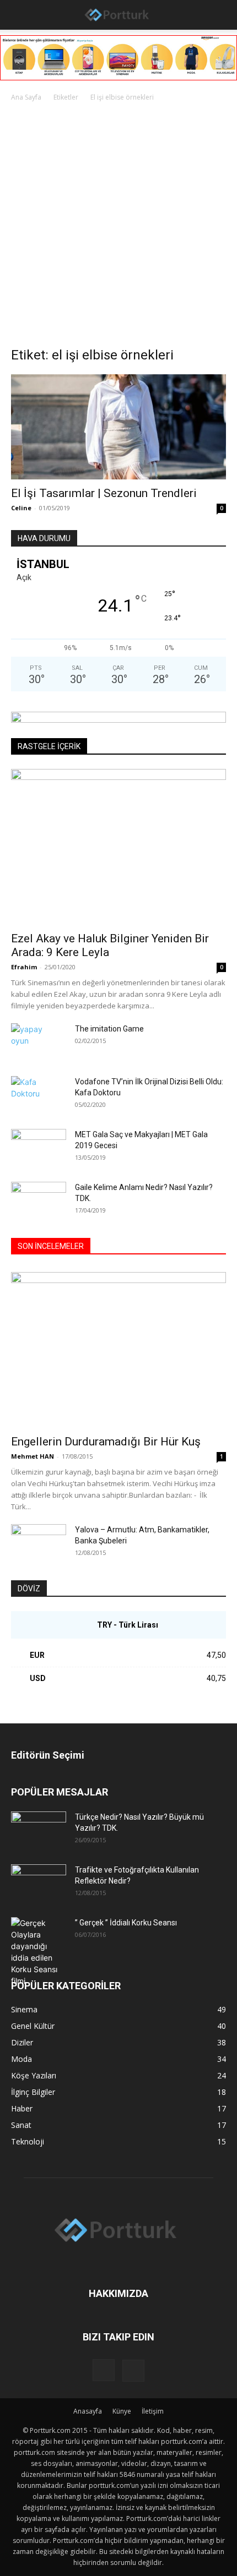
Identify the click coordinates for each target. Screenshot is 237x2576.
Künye (122, 2411)
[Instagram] (104, 2370)
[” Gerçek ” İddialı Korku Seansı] (39, 1952)
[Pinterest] (133, 2371)
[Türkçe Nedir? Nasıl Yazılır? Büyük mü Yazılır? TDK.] (39, 1831)
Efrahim (24, 967)
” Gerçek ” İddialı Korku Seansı (126, 1923)
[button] (18, 15)
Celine (21, 508)
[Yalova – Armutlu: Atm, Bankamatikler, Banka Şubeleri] (39, 1543)
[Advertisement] (118, 227)
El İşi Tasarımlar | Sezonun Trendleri (104, 493)
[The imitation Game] (28, 1043)
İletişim (153, 2411)
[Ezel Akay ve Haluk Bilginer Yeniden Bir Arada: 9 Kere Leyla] (118, 847)
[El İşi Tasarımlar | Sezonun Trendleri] (118, 427)
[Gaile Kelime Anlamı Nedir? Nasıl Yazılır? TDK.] (39, 1201)
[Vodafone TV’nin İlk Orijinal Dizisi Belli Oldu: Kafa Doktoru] (39, 1095)
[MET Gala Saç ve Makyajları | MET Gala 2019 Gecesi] (39, 1148)
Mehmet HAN (33, 1456)
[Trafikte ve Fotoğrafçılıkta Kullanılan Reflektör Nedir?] (39, 1884)
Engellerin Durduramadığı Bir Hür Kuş (106, 1442)
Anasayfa (88, 2411)
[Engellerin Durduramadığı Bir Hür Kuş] (118, 1350)
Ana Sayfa (26, 97)
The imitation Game (109, 1029)
